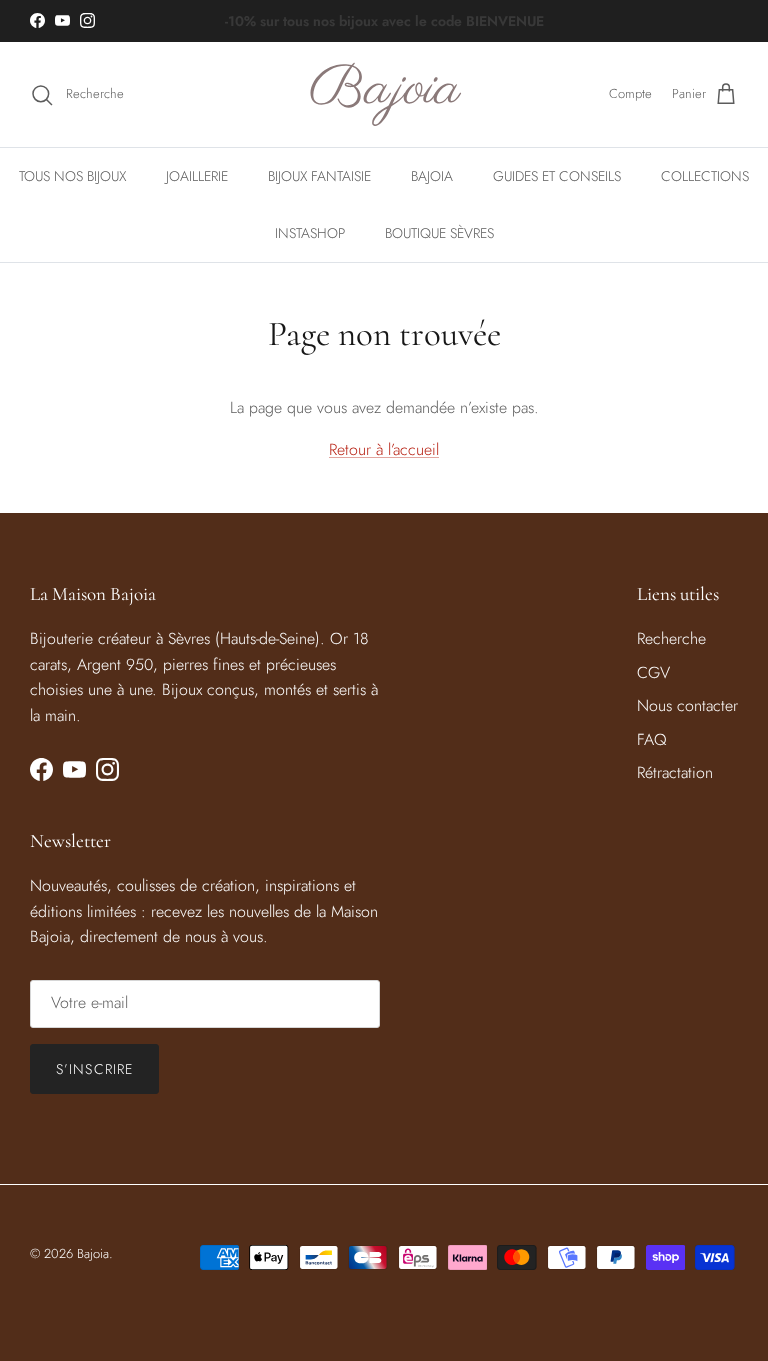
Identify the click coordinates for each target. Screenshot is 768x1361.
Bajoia (93, 1253)
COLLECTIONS (705, 176)
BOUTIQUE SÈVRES (439, 233)
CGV (653, 672)
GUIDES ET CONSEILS (557, 176)
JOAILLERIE (197, 176)
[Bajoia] (384, 94)
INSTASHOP (310, 233)
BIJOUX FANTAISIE (319, 176)
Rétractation (675, 772)
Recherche (671, 638)
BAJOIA (432, 176)
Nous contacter (687, 705)
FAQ (652, 739)
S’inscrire (94, 1069)
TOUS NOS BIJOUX (72, 176)
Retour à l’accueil (384, 449)
